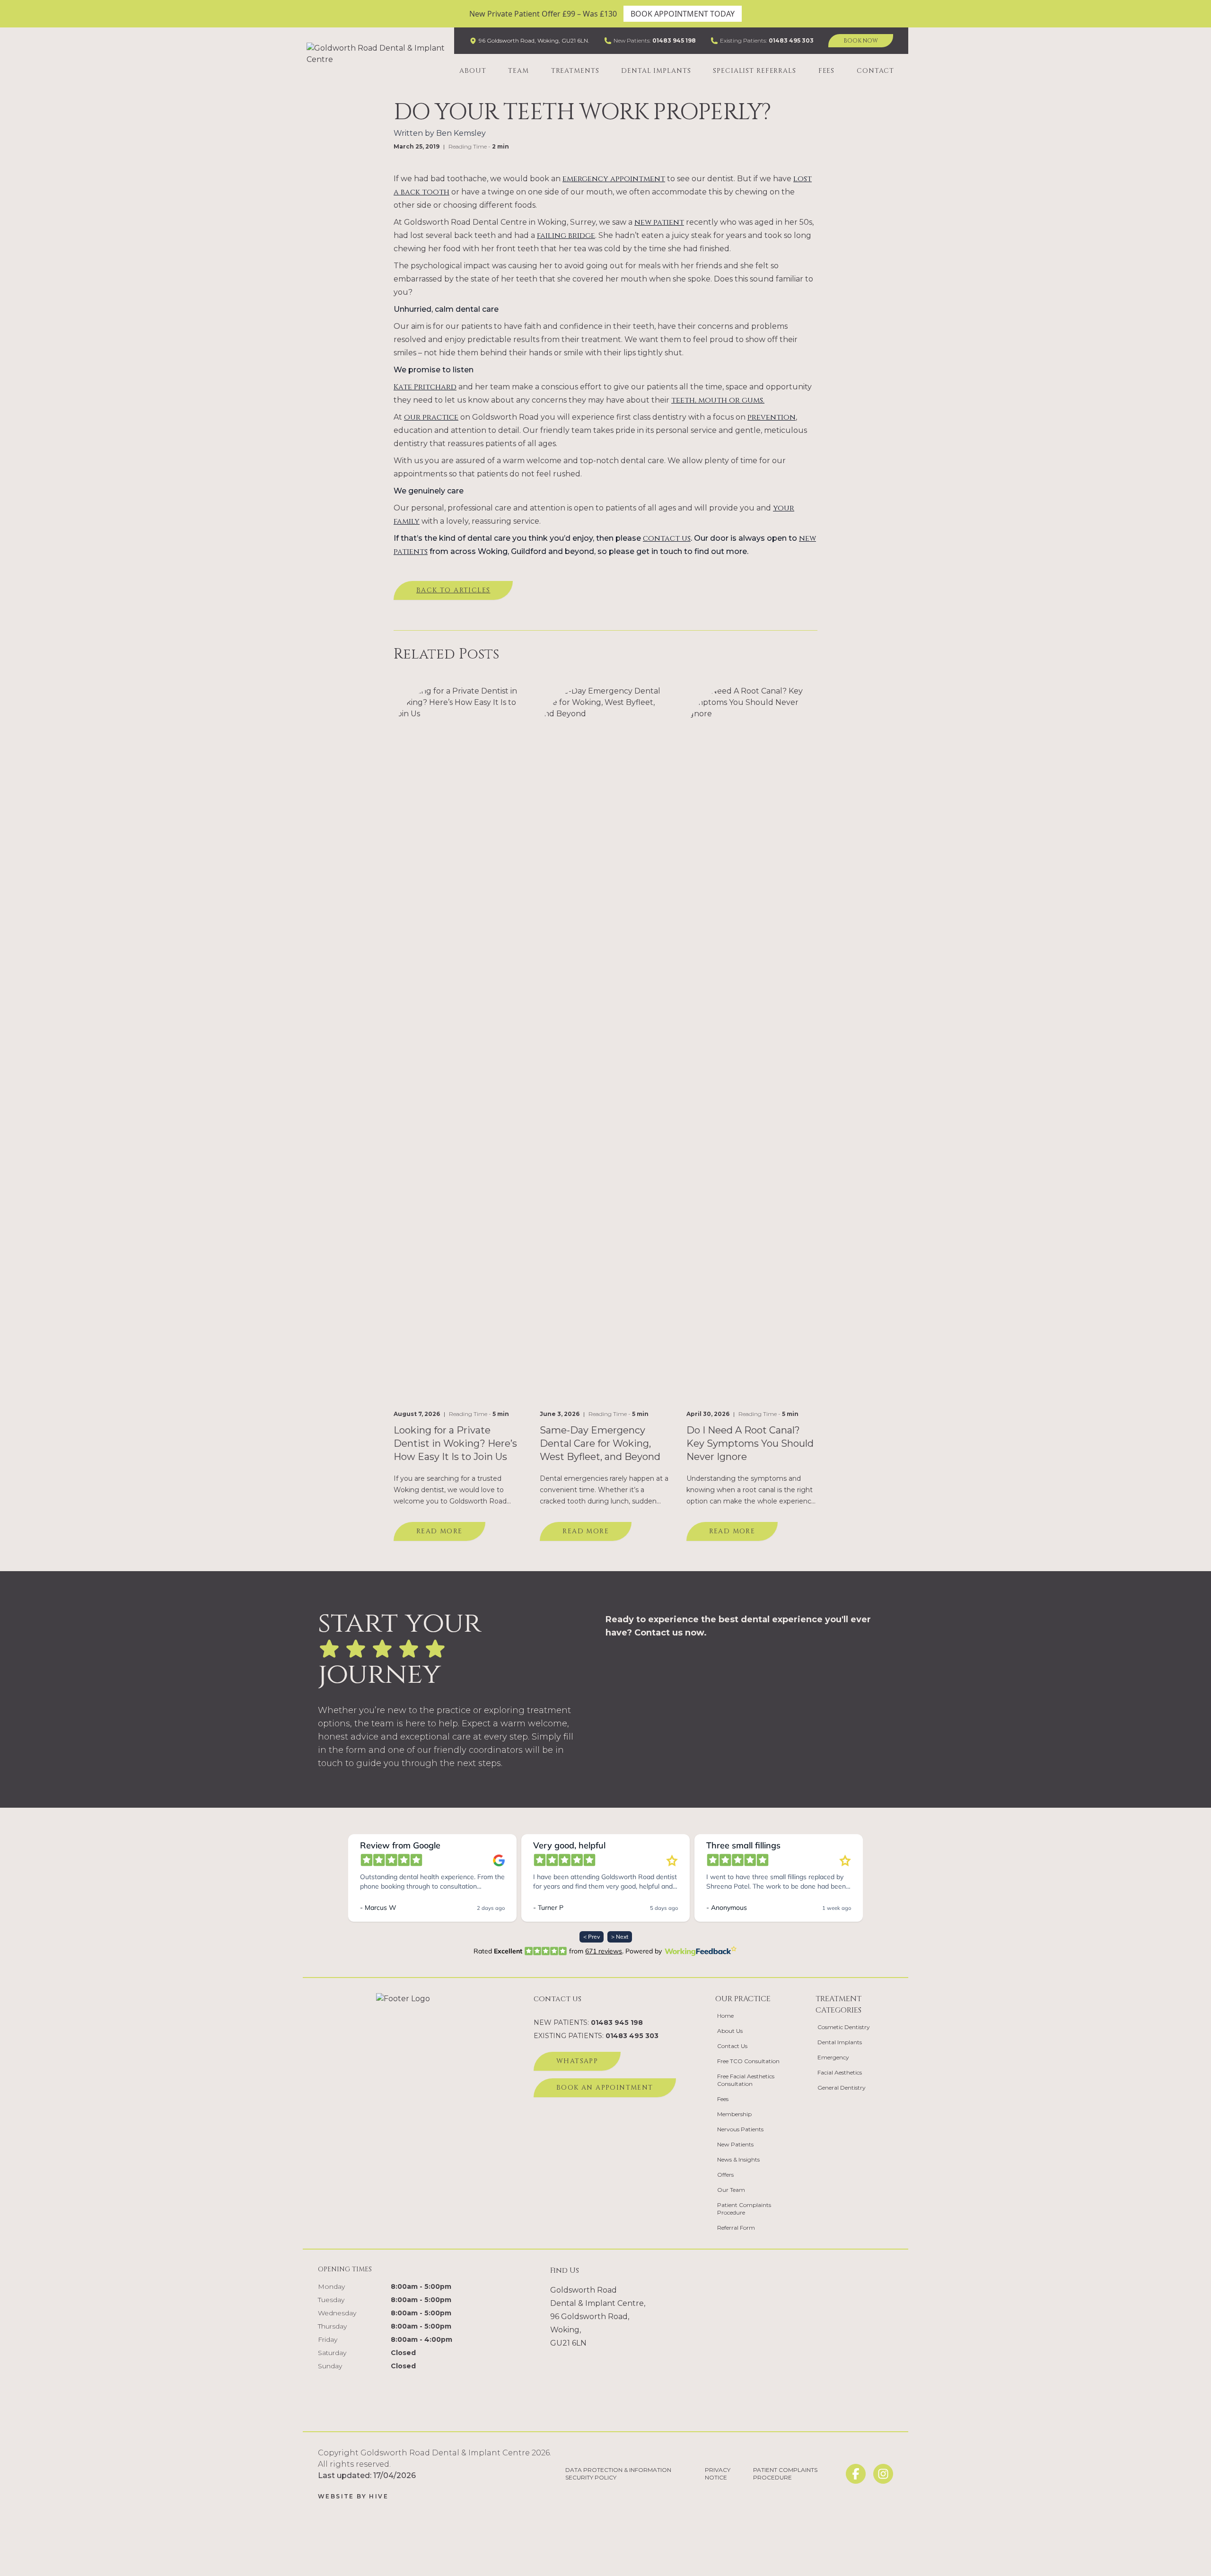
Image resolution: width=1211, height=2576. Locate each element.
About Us (730, 2031)
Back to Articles (453, 590)
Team (518, 71)
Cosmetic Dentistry (844, 2027)
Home (725, 2016)
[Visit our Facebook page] (856, 2474)
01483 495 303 (791, 40)
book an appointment (605, 2088)
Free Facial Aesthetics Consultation (746, 2080)
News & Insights (738, 2159)
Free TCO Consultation (748, 2061)
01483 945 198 (674, 40)
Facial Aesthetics (840, 2072)
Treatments (575, 71)
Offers (725, 2175)
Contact (875, 71)
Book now (861, 41)
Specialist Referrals (755, 71)
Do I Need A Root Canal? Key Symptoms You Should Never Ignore (750, 1443)
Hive (379, 2496)
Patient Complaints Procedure (744, 2209)
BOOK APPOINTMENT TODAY (683, 14)
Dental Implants (656, 71)
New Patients (735, 2144)
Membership (734, 2114)
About (473, 71)
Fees (827, 71)
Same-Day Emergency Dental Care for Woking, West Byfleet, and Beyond (600, 1443)
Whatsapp (577, 2061)
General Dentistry (842, 2088)
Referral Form (736, 2228)
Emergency (833, 2057)
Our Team (731, 2190)
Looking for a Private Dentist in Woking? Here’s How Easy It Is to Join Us (455, 1443)
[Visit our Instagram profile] (883, 2474)
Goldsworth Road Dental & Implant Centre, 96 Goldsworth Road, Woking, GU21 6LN (598, 2317)
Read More (439, 1531)
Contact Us (732, 2046)
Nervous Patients (740, 2129)
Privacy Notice (718, 2474)
